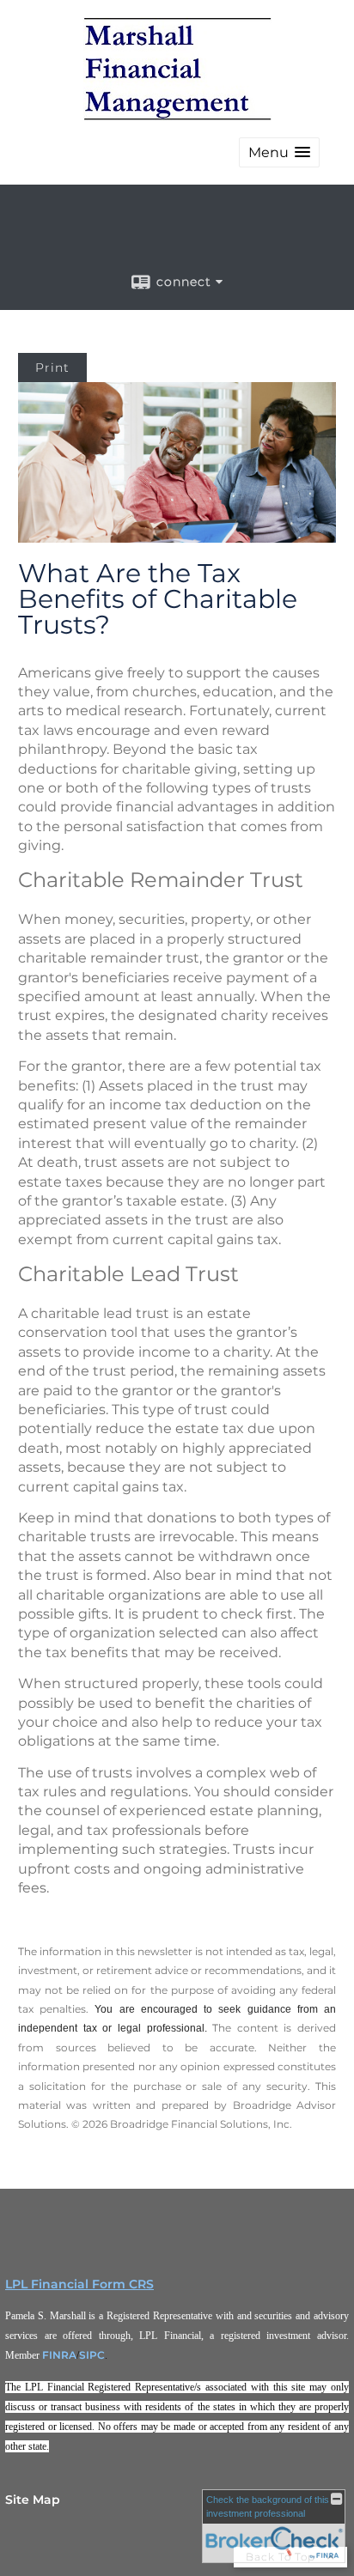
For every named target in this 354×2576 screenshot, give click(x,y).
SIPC (92, 2355)
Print (52, 368)
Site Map (33, 2500)
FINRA (59, 2355)
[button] (279, 152)
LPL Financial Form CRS (79, 2284)
